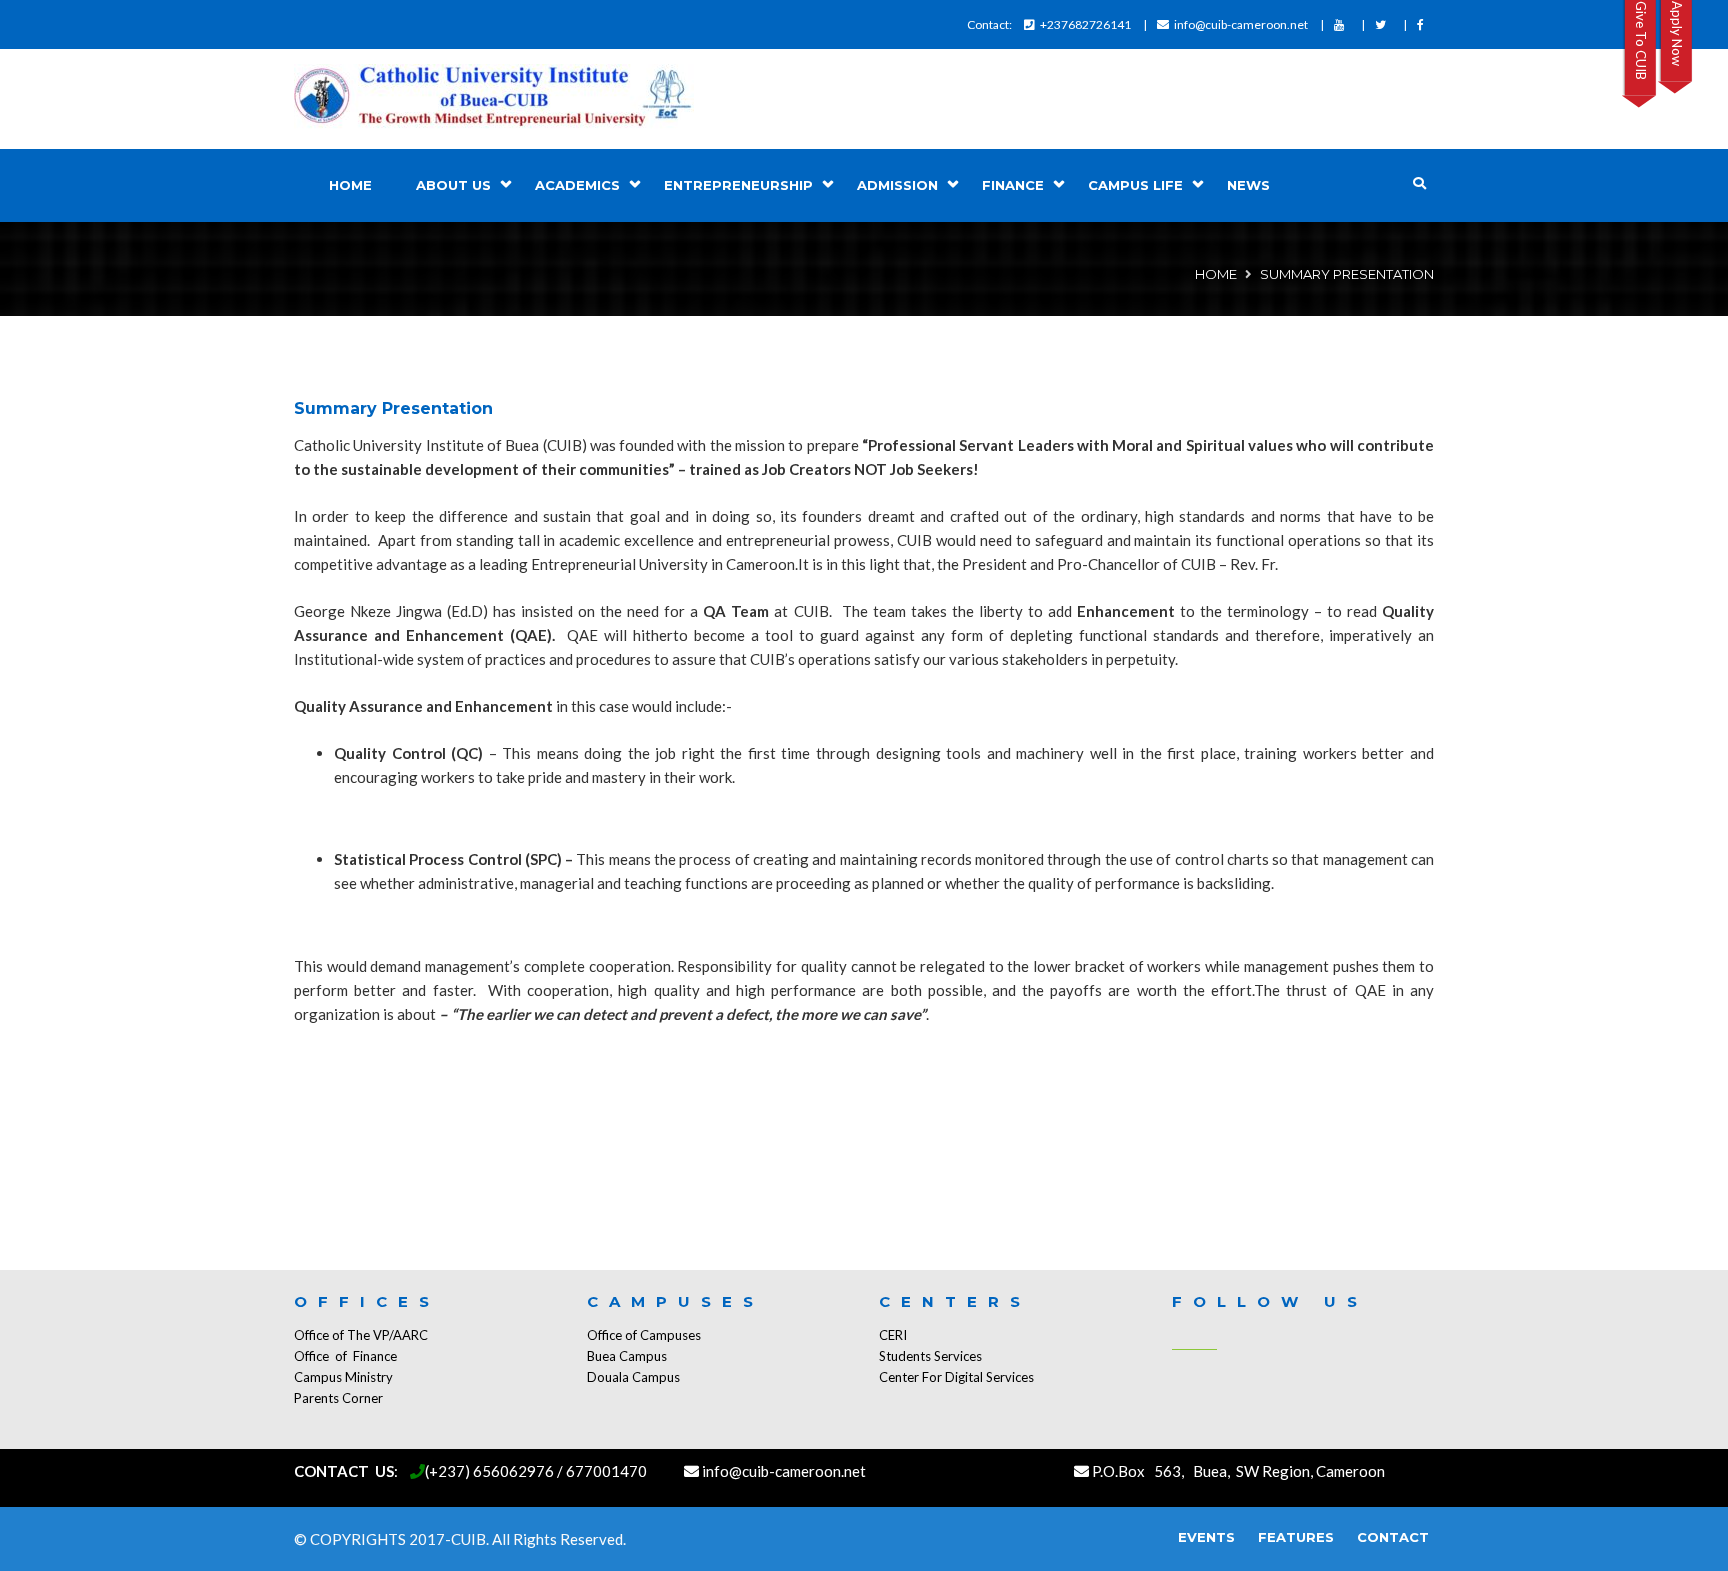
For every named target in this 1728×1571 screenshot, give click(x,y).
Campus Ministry (343, 1377)
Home (350, 185)
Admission (897, 185)
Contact (1393, 1537)
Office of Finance (345, 1356)
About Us (453, 185)
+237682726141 (1085, 24)
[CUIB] (494, 99)
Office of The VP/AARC (361, 1335)
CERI (893, 1335)
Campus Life (1135, 185)
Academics (577, 185)
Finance (1013, 185)
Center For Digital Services (956, 1377)
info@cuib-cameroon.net (1241, 24)
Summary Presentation (393, 408)
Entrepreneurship (738, 185)
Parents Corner (338, 1398)
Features (1296, 1537)
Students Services (930, 1356)
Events (1206, 1537)
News (1248, 185)
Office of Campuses (644, 1335)
